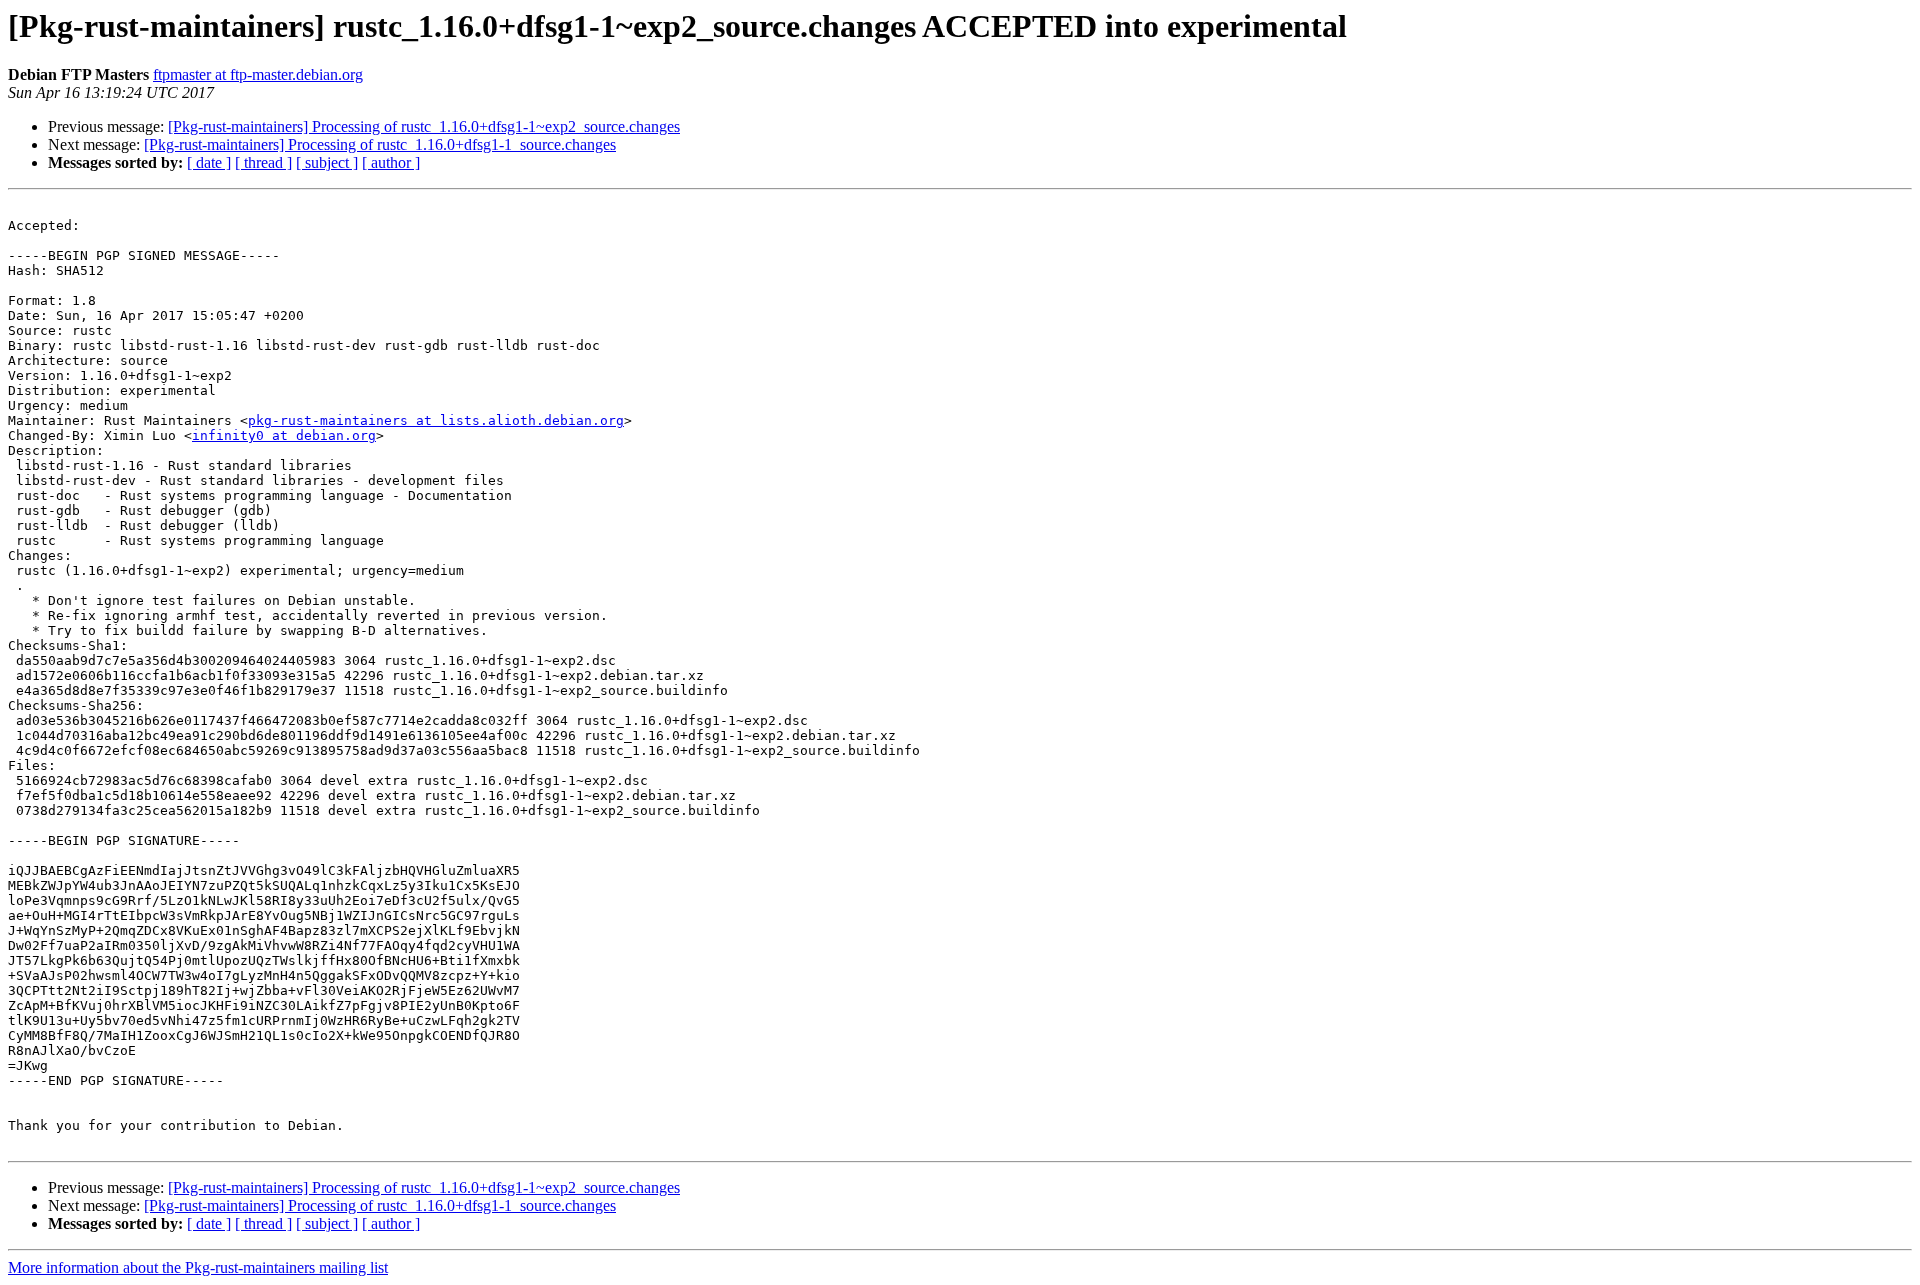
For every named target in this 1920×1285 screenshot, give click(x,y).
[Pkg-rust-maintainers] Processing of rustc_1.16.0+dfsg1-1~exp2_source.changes (424, 126)
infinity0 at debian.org (284, 435)
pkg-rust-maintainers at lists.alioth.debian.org (436, 420)
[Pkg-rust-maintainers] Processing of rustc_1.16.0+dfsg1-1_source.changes (380, 144)
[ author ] (391, 162)
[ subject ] (327, 162)
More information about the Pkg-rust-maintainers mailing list (198, 1267)
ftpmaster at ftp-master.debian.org (258, 74)
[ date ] (209, 162)
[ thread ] (263, 162)
